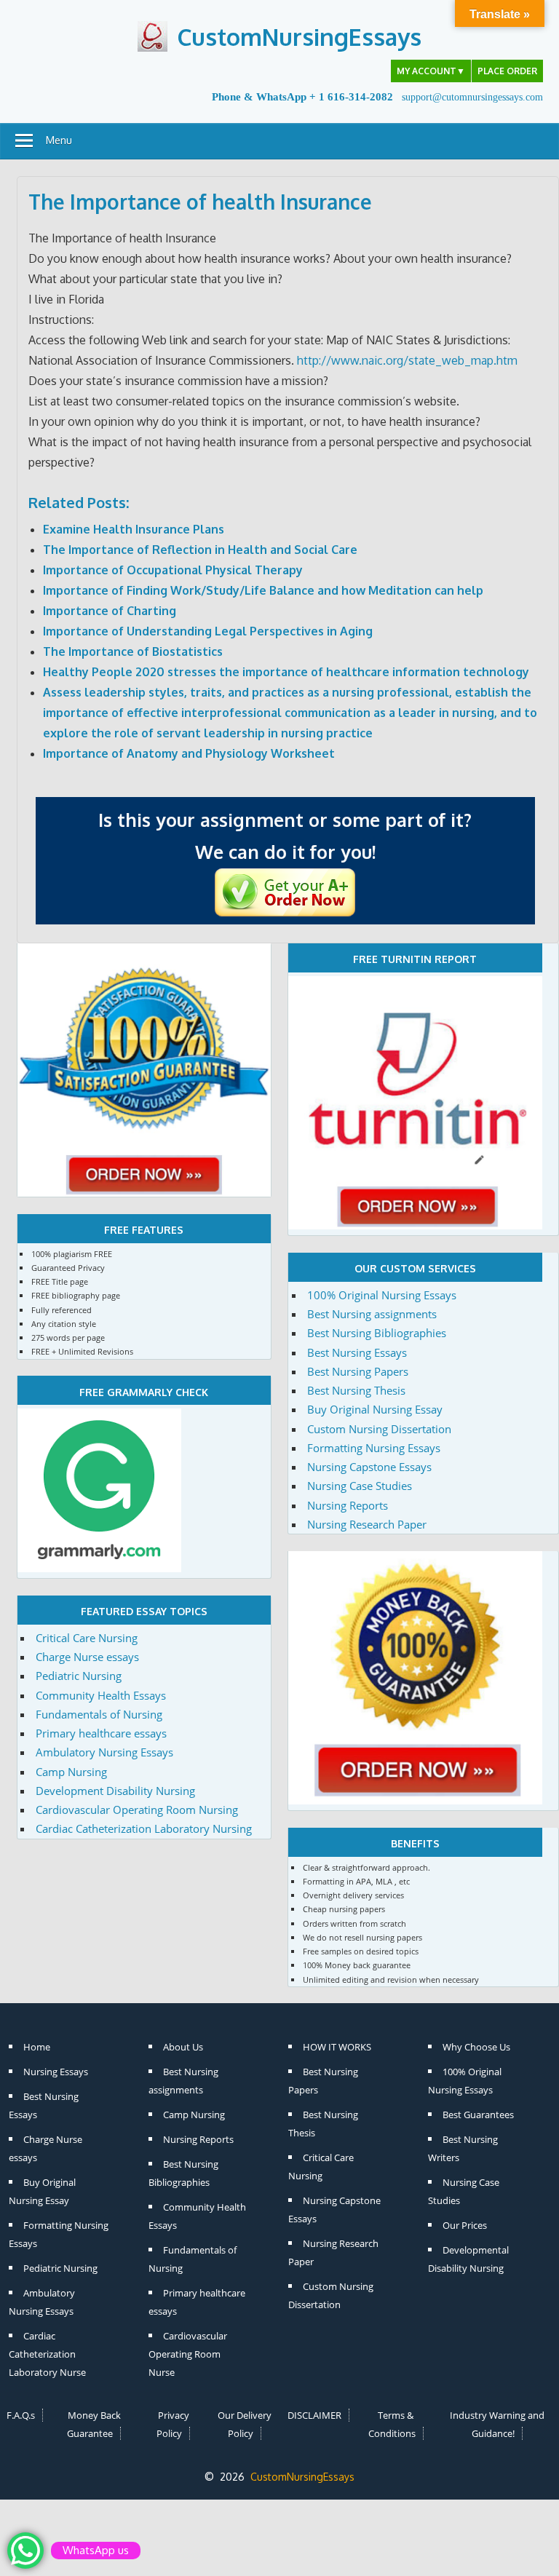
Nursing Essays (56, 2072)
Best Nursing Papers (358, 1371)
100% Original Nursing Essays (382, 1295)
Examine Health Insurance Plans (134, 529)
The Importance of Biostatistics (133, 651)
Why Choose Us (476, 2047)
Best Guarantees (478, 2115)
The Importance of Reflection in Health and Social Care (200, 550)
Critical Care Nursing (87, 1638)
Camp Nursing (71, 1772)
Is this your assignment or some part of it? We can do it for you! (285, 836)
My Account (431, 71)
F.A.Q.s (21, 2415)
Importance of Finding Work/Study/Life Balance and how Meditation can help (263, 590)
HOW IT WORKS (337, 2047)
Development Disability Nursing (115, 1791)
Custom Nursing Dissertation (379, 1429)
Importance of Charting (110, 611)
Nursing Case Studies (360, 1486)
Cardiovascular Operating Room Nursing (137, 1810)
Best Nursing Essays (357, 1352)
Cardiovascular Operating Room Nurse (188, 2354)
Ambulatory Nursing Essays (104, 1752)
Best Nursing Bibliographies (377, 1333)
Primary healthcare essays (101, 1733)
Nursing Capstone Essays (369, 1467)
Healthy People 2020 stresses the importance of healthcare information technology (286, 672)
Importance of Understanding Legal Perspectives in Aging (208, 631)
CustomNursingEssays (299, 37)
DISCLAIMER (314, 2415)
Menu (59, 140)
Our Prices (465, 2225)
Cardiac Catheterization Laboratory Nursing (144, 1828)
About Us (183, 2047)
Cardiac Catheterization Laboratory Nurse (47, 2354)
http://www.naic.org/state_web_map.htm (407, 360)
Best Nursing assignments (372, 1314)
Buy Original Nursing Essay (375, 1409)
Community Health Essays (101, 1695)
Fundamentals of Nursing (99, 1714)
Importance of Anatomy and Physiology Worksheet (189, 753)
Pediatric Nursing (79, 1676)
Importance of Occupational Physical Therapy (173, 570)
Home (37, 2047)
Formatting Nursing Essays (374, 1448)
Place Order (507, 71)
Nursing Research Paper (367, 1524)
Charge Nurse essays (87, 1657)
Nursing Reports (348, 1505)
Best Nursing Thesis (356, 1390)
